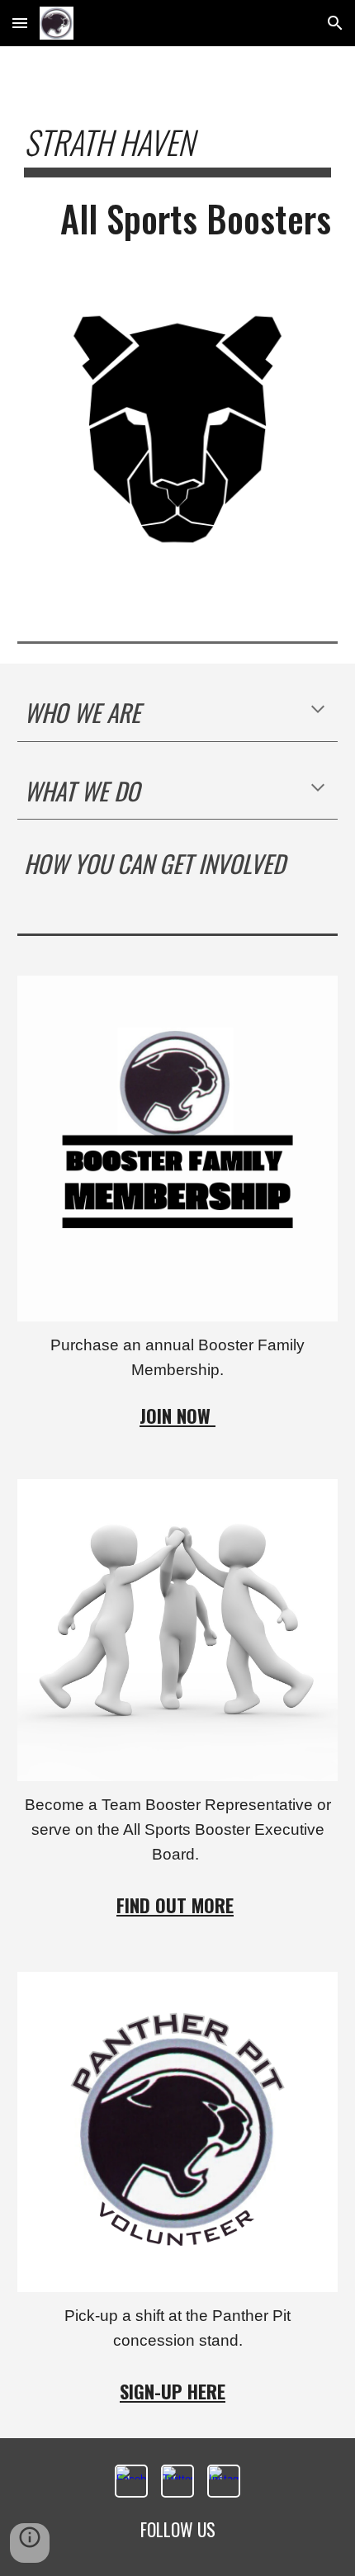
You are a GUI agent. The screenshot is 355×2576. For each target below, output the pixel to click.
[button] (20, 23)
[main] (178, 191)
